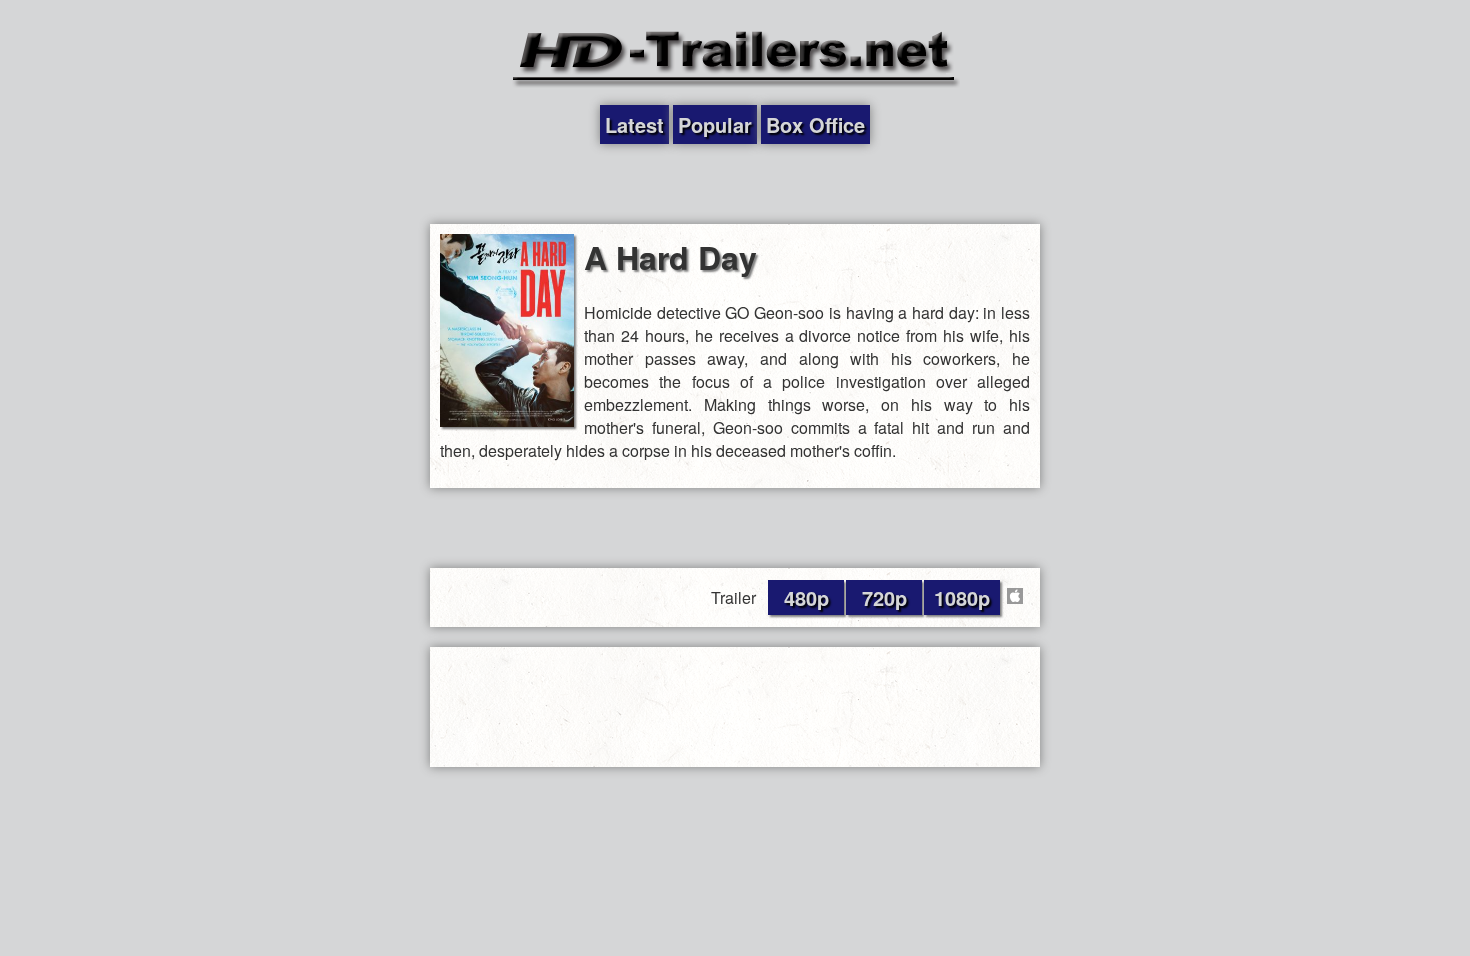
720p (884, 597)
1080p (962, 597)
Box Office (815, 124)
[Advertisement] (735, 184)
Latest (634, 124)
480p (806, 597)
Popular (715, 124)
